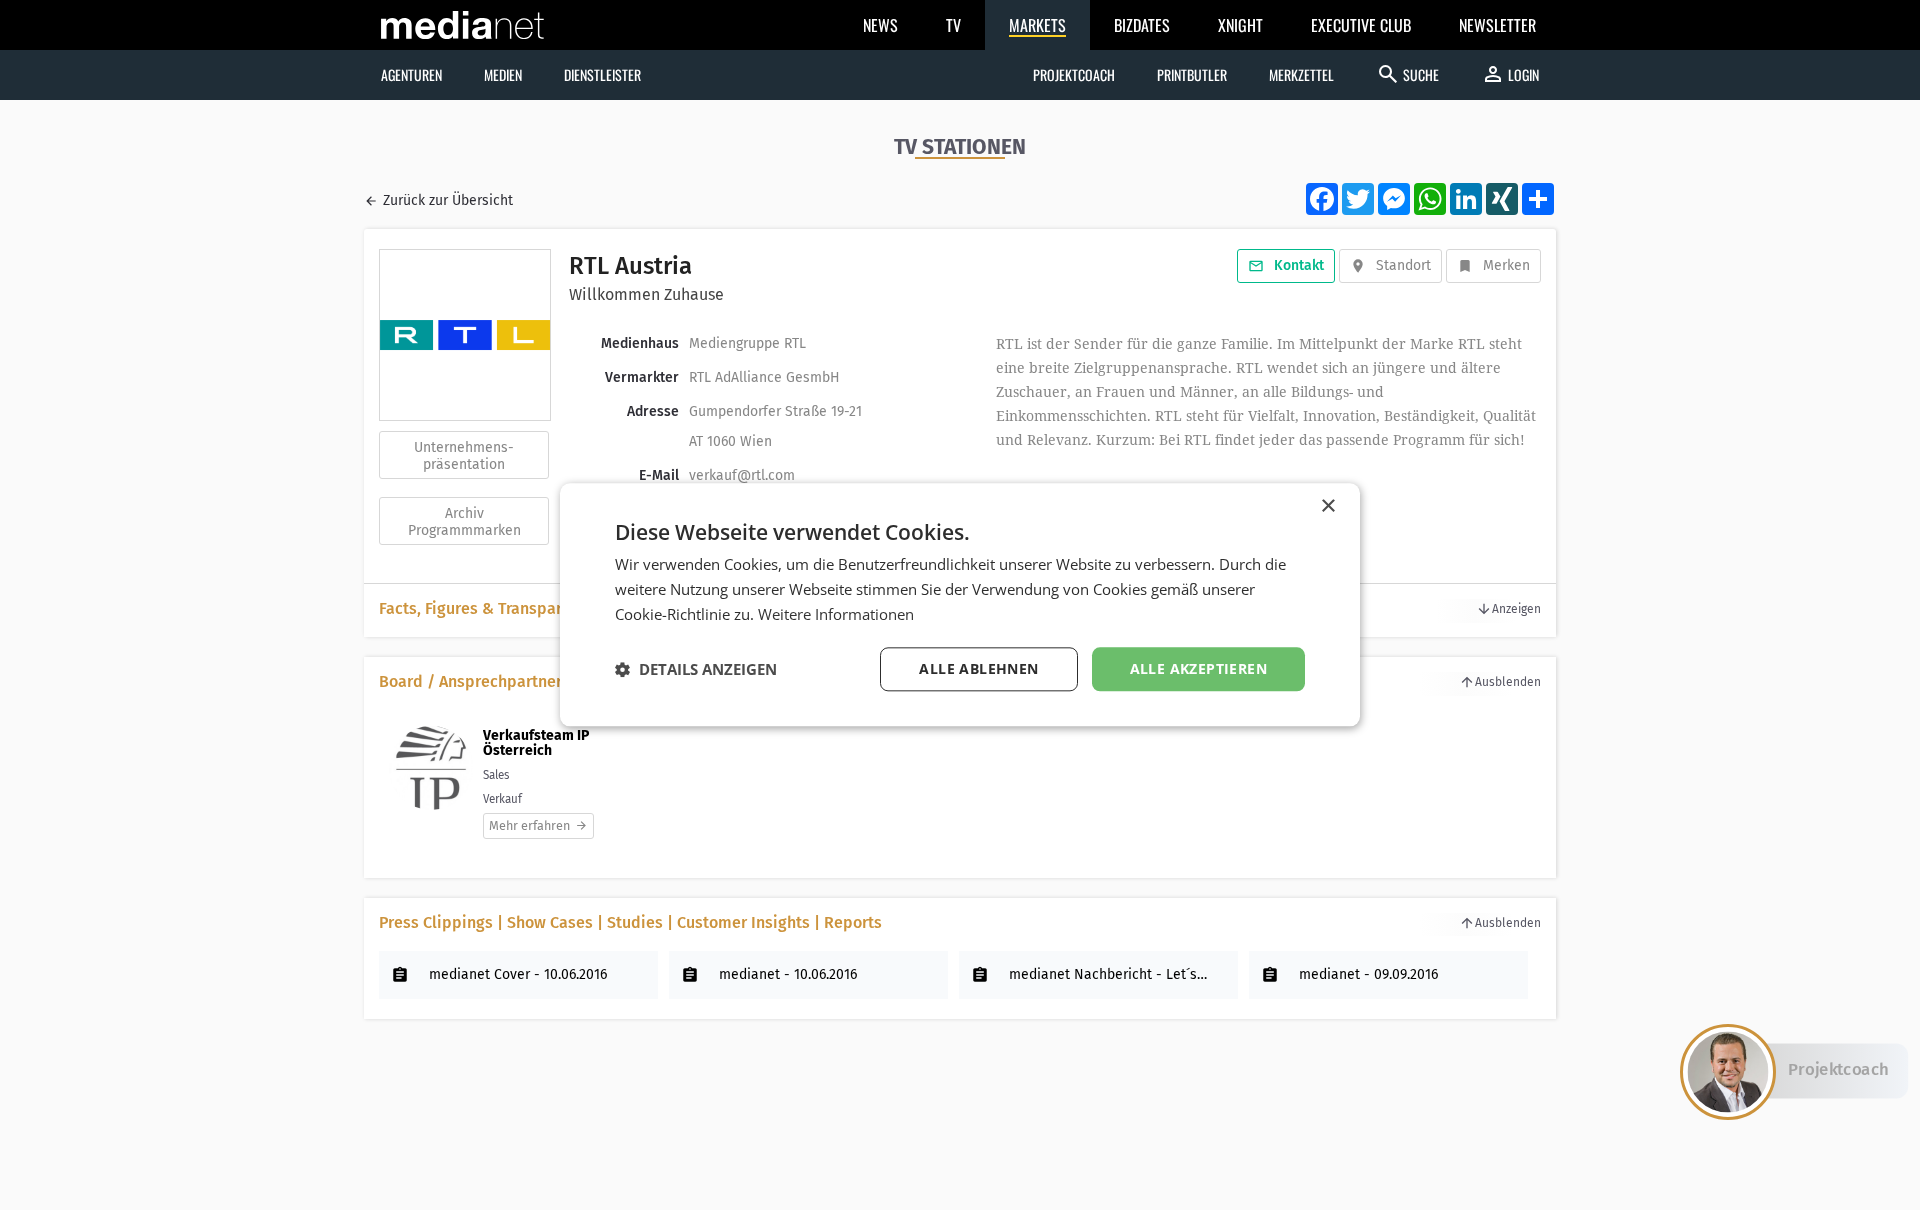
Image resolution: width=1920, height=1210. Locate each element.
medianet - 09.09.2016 (1368, 974)
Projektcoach (1074, 74)
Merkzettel (1301, 74)
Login (1510, 74)
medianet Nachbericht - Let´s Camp (1109, 974)
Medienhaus (640, 343)
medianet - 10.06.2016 (788, 974)
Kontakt (1299, 265)
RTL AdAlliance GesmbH (764, 377)
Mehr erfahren (529, 825)
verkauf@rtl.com (742, 475)
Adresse (653, 411)
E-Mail (659, 475)
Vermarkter (642, 377)
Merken (1506, 265)
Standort (1403, 265)
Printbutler (1192, 74)
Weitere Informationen (836, 614)
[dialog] (960, 604)
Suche (1407, 74)
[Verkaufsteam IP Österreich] (431, 779)
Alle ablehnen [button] (978, 668)
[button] (696, 669)
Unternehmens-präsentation (464, 456)
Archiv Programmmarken (464, 522)
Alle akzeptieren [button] (1198, 668)
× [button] (1327, 506)
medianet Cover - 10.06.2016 (518, 974)
